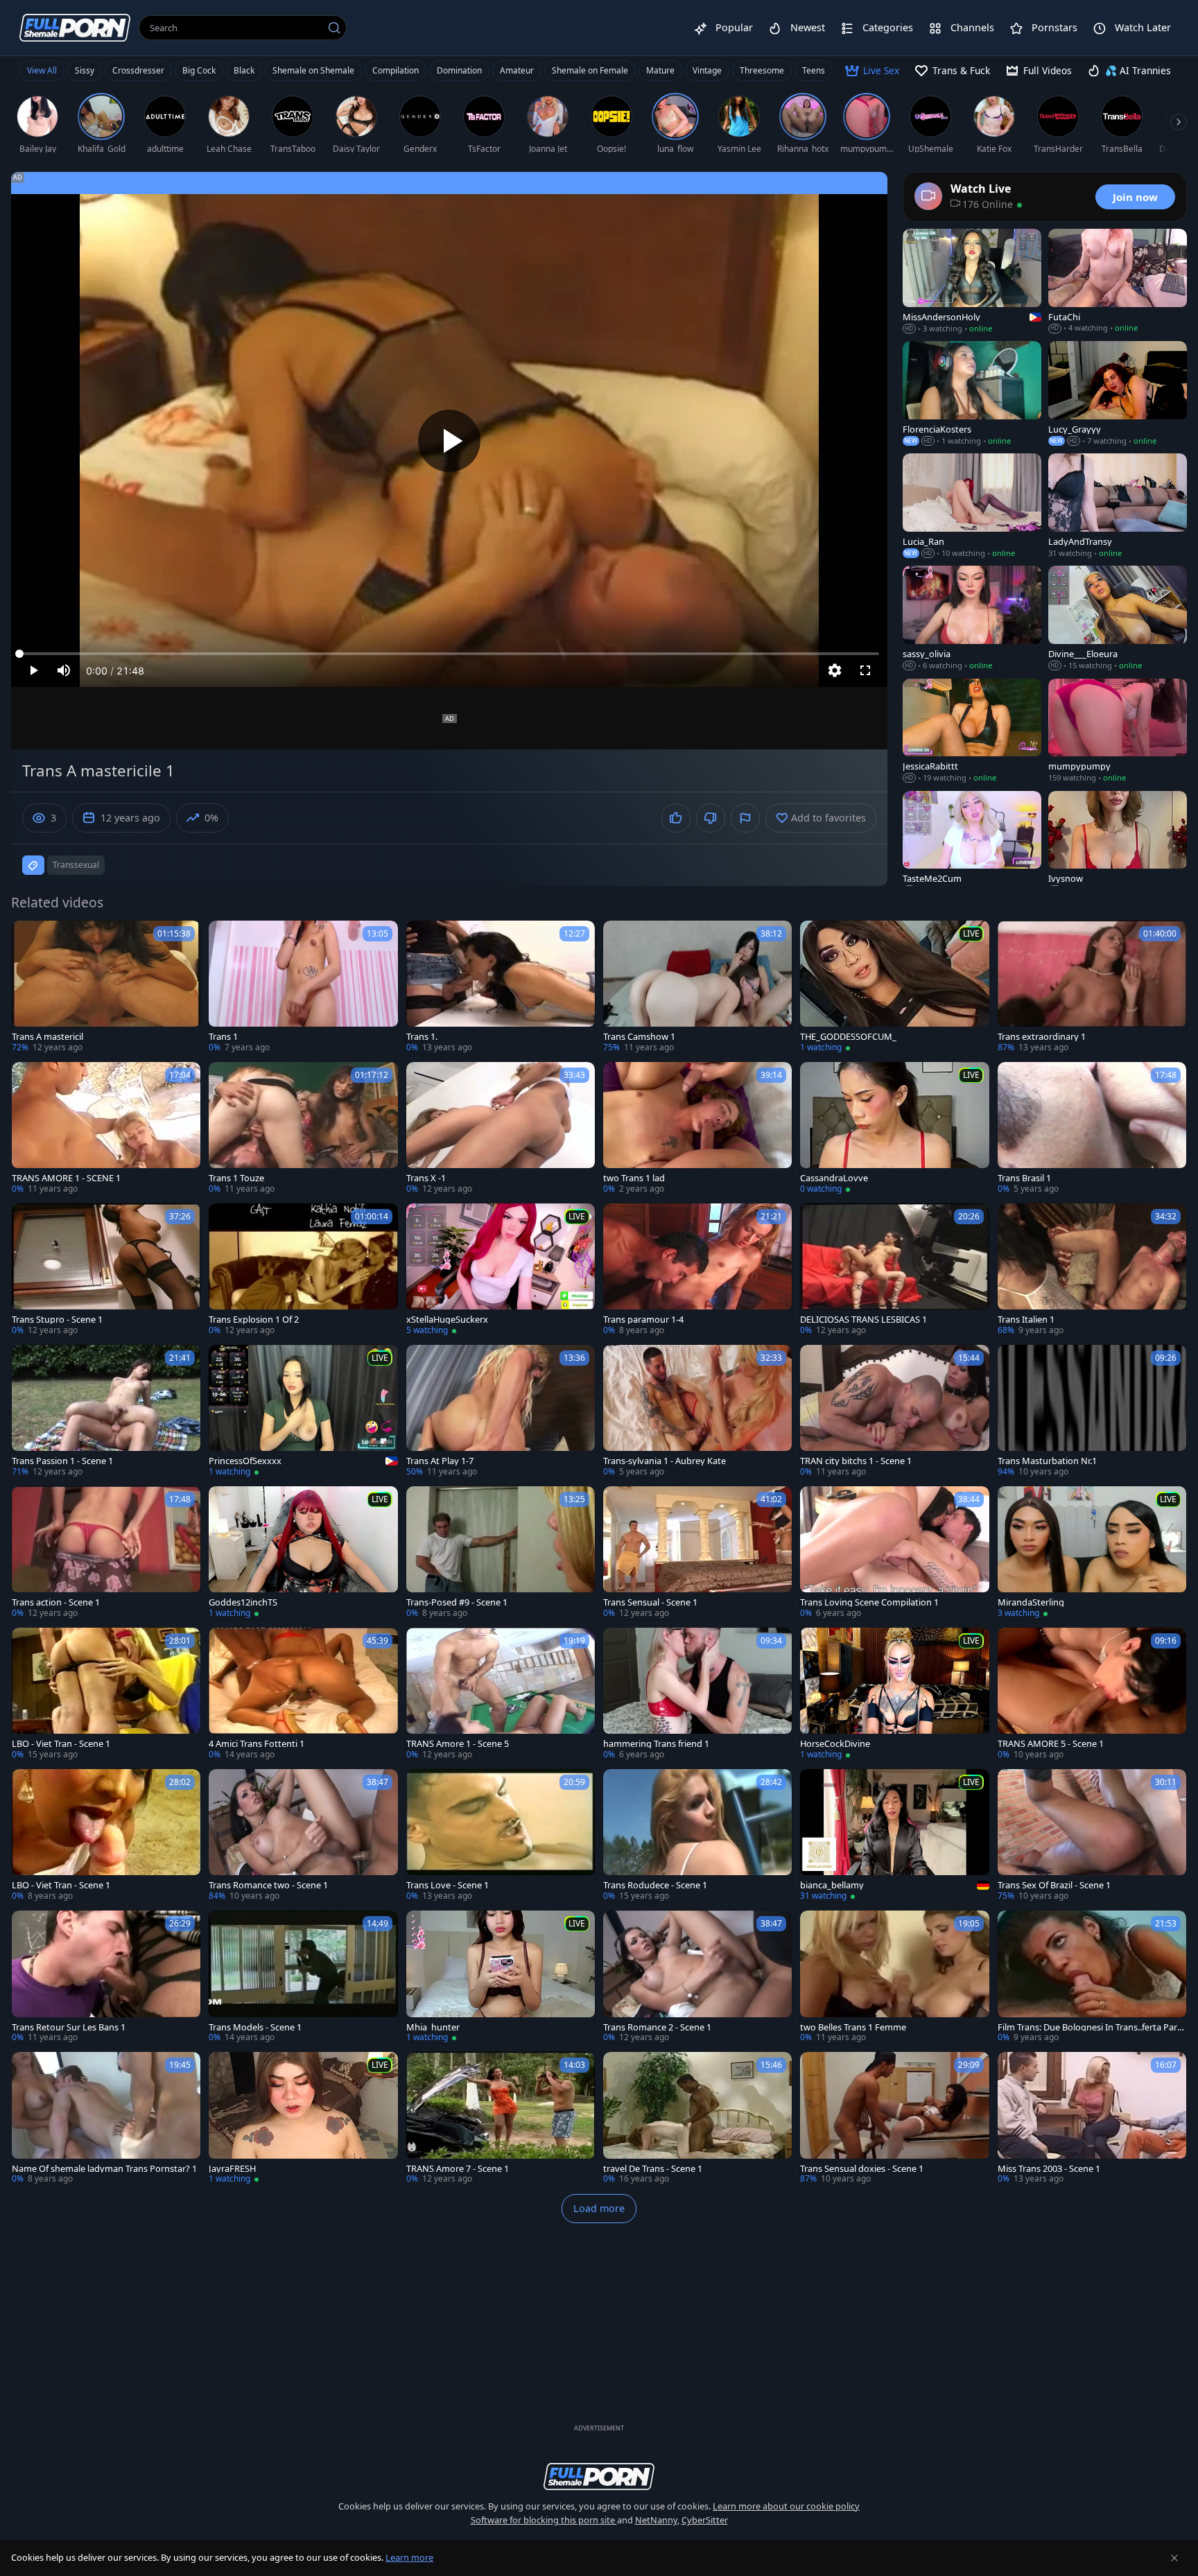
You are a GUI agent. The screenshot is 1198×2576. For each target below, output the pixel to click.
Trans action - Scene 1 (56, 1602)
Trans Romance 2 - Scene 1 (657, 2027)
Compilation (396, 70)
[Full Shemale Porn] (75, 27)
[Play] (449, 441)
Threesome (762, 70)
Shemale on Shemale (313, 70)
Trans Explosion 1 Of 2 (254, 1320)
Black (244, 70)
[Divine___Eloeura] (1118, 618)
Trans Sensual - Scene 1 (650, 1602)
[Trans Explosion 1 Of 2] (303, 1270)
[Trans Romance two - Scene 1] (303, 1836)
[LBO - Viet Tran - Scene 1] (106, 1694)
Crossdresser (138, 70)
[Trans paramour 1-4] (697, 1270)
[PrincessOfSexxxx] (303, 1411)
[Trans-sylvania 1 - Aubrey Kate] (697, 1411)
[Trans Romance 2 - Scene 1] (697, 1977)
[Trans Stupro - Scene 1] (106, 1270)
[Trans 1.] (501, 987)
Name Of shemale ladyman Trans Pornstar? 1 (104, 2169)
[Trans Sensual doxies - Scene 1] (894, 2118)
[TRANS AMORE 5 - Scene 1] (1092, 1694)
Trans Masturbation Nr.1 (1047, 1461)
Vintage (707, 70)
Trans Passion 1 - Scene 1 (62, 1461)
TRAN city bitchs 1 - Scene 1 (856, 1461)
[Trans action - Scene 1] (106, 1553)
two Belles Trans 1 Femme (853, 2027)
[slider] (449, 654)
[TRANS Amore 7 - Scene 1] (501, 2118)
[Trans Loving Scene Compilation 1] (894, 1553)
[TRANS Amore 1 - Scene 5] (501, 1694)
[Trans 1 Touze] (303, 1129)
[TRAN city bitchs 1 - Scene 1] (894, 1411)
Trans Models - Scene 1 (255, 2027)
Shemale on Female (590, 70)
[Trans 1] (303, 987)
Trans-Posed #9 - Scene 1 (457, 1602)
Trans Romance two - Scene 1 (268, 1885)
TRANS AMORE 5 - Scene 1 (1051, 1744)
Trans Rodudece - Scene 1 (655, 1885)
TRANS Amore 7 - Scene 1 (458, 2169)
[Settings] (835, 670)
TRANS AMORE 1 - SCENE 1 (66, 1178)
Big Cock (199, 70)
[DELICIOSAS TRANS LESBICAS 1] (894, 1270)
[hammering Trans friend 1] (697, 1694)
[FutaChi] (1118, 281)
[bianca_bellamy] (894, 1836)
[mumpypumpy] (1118, 731)
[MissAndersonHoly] (972, 281)
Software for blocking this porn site (544, 2520)
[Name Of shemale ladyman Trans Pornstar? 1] (106, 2118)
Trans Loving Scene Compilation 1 (869, 1602)
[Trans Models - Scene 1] (303, 1977)
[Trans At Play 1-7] (501, 1411)
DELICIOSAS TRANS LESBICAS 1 (863, 1320)
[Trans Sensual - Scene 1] (697, 1553)
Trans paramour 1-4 (643, 1320)
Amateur (517, 70)
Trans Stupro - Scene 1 (57, 1320)
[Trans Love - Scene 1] (501, 1836)
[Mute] (64, 670)
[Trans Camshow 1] (697, 987)
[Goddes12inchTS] (303, 1553)
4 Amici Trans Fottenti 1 (257, 1744)
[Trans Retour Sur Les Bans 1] (106, 1977)
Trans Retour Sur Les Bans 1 (69, 2027)
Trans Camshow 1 (639, 1037)
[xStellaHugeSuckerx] (501, 1270)
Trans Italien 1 (1026, 1320)
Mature (660, 70)
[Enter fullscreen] (865, 670)
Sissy (85, 70)
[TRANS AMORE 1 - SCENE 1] (106, 1129)
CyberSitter (705, 2520)
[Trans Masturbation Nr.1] (1092, 1411)
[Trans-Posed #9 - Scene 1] (501, 1553)
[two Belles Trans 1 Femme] (894, 1977)
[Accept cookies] (1174, 2558)
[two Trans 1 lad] (697, 1129)
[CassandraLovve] (894, 1129)
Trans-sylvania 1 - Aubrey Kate (665, 1461)
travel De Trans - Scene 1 (653, 2169)
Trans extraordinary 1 (1042, 1037)
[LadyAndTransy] (1118, 506)
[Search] (334, 28)
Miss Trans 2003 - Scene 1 (1049, 2169)
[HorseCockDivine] (894, 1694)
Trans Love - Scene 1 (448, 1885)
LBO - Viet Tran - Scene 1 (61, 1744)
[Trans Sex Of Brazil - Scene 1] (1092, 1836)
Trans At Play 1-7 (440, 1461)
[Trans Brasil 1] (1092, 1129)
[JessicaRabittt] (972, 731)
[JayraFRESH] (303, 2118)
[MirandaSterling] (1092, 1553)
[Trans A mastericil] (106, 987)
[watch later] (28, 937)
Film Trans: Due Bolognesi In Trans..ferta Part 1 (1089, 2027)
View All (42, 70)
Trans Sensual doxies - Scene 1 (862, 2169)
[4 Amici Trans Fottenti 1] (303, 1694)
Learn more (409, 2557)
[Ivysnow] (1118, 844)
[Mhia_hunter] (501, 1977)
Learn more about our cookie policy (786, 2506)
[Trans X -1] (501, 1129)
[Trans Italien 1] (1092, 1270)
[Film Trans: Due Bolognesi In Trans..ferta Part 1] (1092, 1977)
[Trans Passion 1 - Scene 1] (106, 1411)
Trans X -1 (426, 1178)
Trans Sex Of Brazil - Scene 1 (1054, 1885)
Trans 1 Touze (236, 1178)
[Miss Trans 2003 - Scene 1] (1092, 2118)
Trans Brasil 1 (1024, 1178)
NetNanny (656, 2520)
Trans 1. (422, 1037)
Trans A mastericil (47, 1037)
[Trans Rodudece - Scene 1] (697, 1836)
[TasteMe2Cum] (972, 844)
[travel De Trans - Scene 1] (697, 2118)
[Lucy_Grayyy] (1118, 394)
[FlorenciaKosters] (972, 394)
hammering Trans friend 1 (656, 1744)
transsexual (76, 865)
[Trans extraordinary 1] (1092, 987)
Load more (599, 2208)
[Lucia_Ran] (972, 506)
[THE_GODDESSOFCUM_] (894, 987)
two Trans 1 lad (634, 1178)
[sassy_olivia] (972, 618)
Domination (459, 70)
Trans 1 (223, 1037)
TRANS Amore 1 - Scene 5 (458, 1744)
